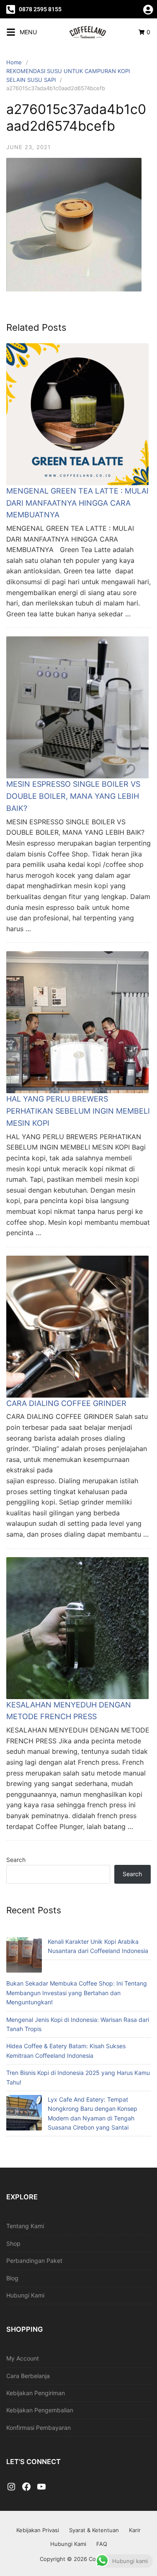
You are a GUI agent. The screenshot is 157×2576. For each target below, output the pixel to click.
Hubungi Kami (25, 2295)
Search (16, 1860)
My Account (23, 2358)
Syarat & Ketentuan (94, 2530)
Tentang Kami (25, 2226)
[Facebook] (26, 2487)
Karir (135, 2530)
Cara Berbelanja (28, 2376)
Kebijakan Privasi (38, 2530)
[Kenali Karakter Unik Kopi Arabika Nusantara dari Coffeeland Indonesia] (24, 1956)
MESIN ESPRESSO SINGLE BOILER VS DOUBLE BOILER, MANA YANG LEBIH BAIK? (73, 796)
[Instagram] (11, 2487)
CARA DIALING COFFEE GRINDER (66, 1403)
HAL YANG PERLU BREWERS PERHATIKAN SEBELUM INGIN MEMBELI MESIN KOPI (78, 1111)
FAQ (102, 2544)
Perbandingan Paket (34, 2261)
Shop (13, 2243)
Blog (12, 2278)
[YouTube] (41, 2487)
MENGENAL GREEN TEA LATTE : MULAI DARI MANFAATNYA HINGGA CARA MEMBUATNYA (77, 503)
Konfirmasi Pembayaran (39, 2428)
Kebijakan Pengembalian (40, 2410)
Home (14, 62)
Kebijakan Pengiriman (36, 2393)
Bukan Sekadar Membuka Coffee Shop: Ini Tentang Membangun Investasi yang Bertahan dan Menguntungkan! (77, 1993)
